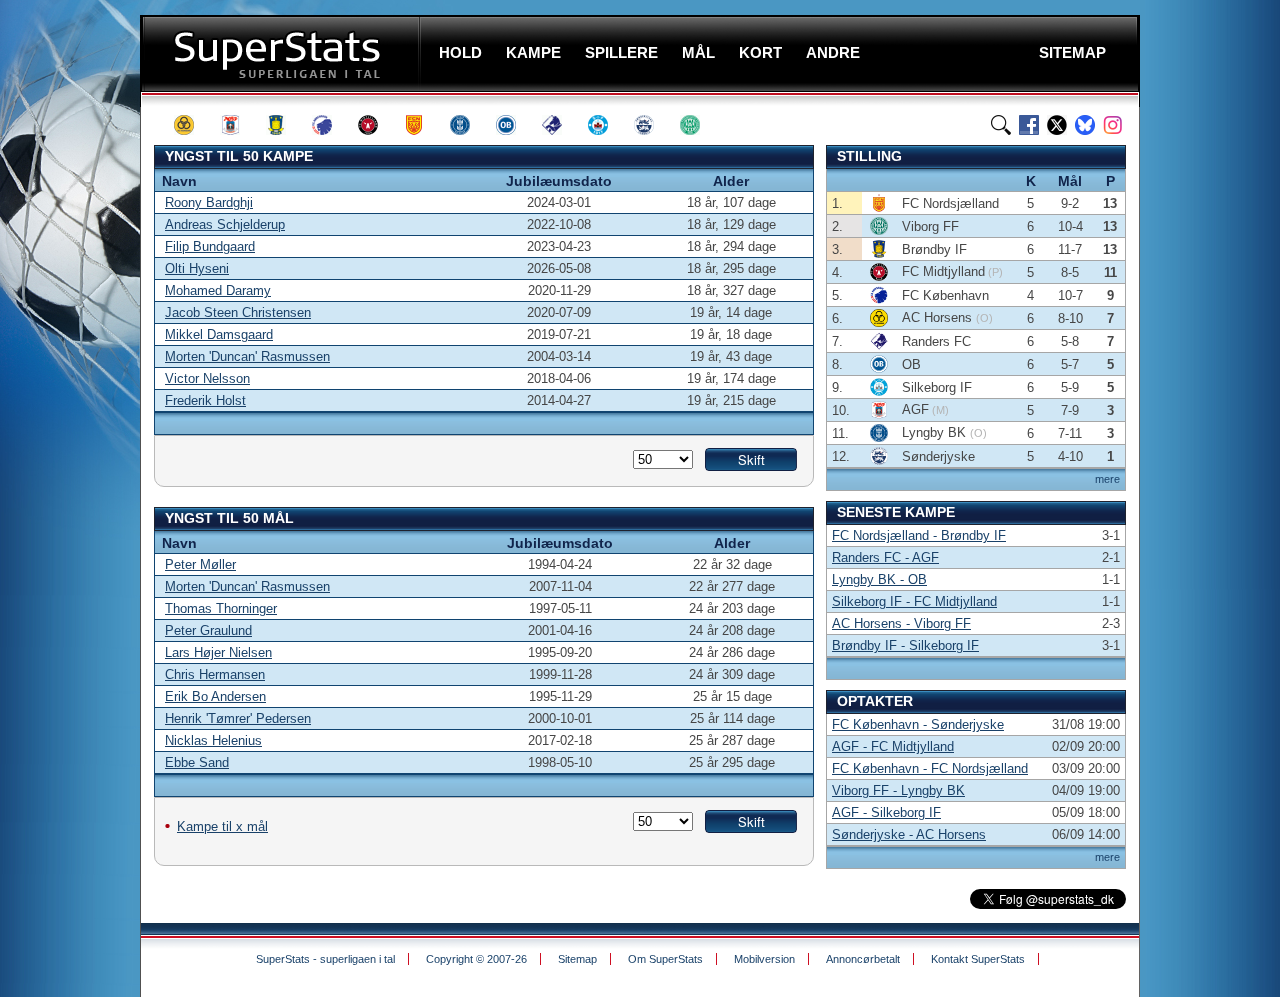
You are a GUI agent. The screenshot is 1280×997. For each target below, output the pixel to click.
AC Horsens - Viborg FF (901, 623)
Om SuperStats (665, 959)
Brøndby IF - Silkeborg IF (905, 645)
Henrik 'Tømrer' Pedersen (238, 718)
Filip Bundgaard (210, 246)
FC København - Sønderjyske (918, 724)
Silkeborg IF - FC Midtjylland (914, 601)
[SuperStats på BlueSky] (1085, 125)
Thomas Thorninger (221, 608)
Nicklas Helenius (213, 740)
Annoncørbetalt (863, 959)
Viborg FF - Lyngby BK (898, 790)
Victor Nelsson (207, 378)
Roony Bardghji (209, 202)
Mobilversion (764, 959)
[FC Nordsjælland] (423, 125)
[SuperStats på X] (1057, 125)
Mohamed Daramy (218, 290)
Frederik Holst (205, 400)
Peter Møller (200, 564)
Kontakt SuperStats (978, 959)
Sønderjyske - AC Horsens (909, 834)
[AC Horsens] (193, 125)
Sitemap (577, 959)
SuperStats (282, 53)
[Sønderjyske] (653, 125)
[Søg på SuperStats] (1001, 125)
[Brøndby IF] (285, 125)
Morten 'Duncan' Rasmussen (247, 356)
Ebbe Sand (197, 762)
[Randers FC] (561, 125)
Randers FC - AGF (885, 557)
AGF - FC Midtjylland (893, 746)
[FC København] (331, 125)
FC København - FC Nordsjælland (930, 768)
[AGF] (239, 125)
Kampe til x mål (222, 826)
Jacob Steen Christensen (238, 312)
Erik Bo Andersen (215, 696)
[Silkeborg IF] (607, 125)
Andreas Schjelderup (225, 224)
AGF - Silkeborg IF (886, 812)
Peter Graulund (208, 630)
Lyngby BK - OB (879, 579)
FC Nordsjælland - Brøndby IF (919, 535)
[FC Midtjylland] (377, 125)
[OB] (515, 125)
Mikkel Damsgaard (219, 334)
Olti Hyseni (197, 268)
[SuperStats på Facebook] (1029, 125)
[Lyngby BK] (469, 125)
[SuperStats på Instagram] (1113, 125)
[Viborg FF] (699, 125)
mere (1107, 479)
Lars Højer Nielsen (218, 652)
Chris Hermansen (215, 674)
